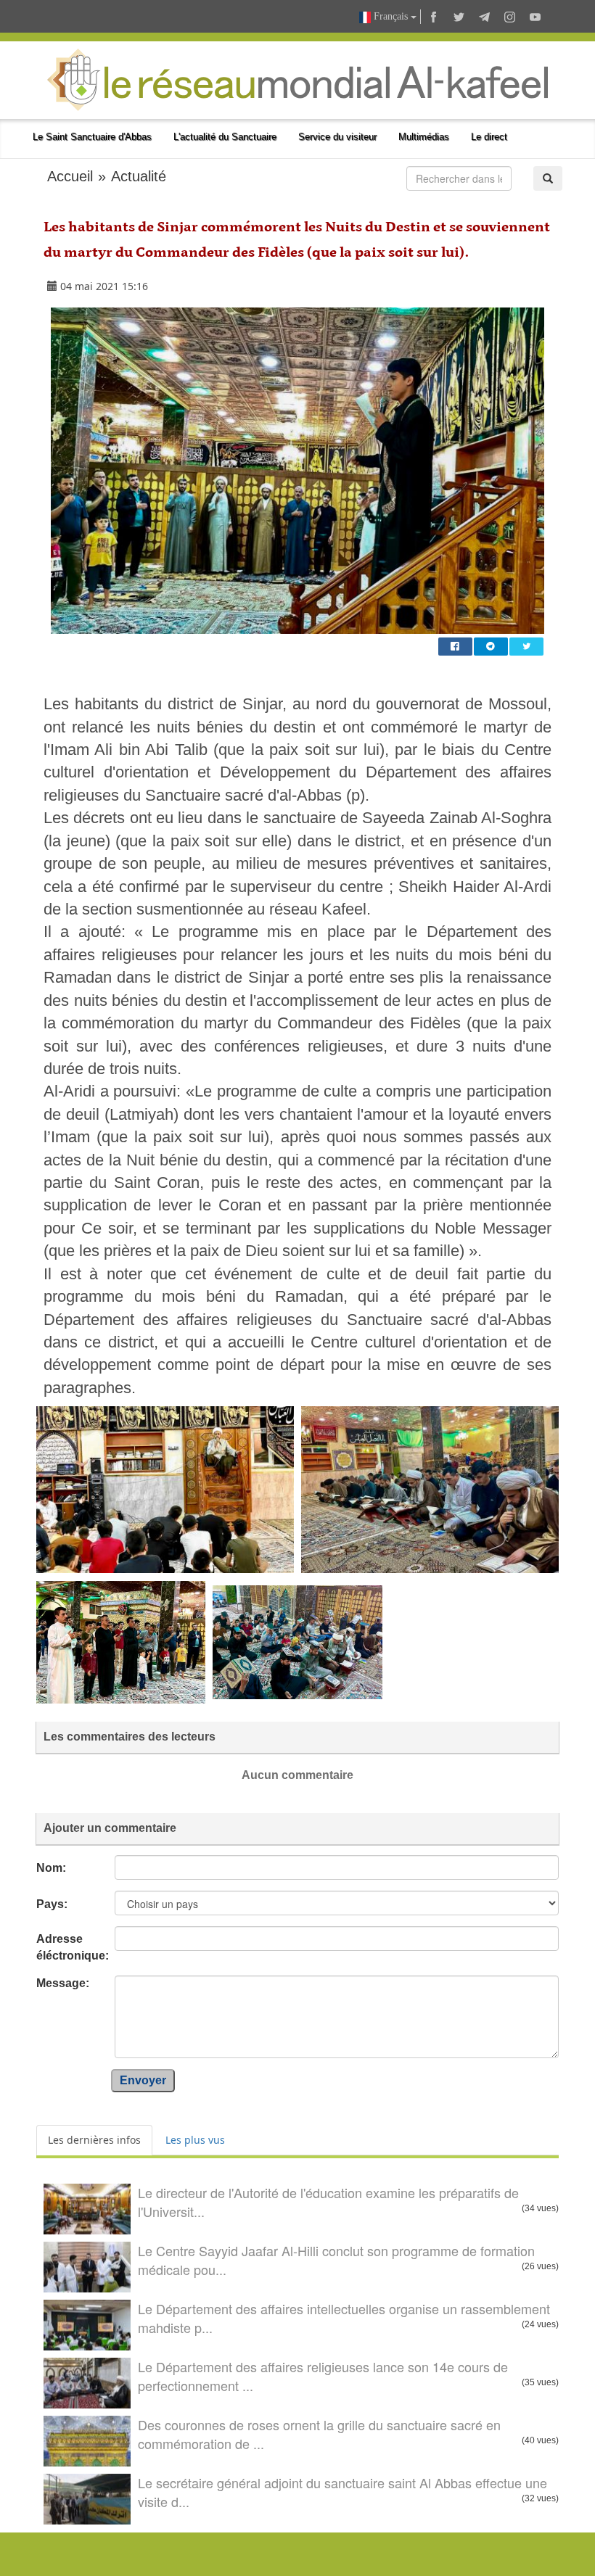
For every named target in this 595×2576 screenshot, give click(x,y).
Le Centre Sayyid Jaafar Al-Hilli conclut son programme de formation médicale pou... (336, 2260)
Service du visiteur (337, 137)
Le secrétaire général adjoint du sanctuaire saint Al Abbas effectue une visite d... (342, 2492)
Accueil (70, 176)
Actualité (139, 176)
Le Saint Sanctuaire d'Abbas (92, 137)
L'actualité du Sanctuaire (225, 137)
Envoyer (143, 2080)
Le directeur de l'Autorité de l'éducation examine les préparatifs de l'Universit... (328, 2202)
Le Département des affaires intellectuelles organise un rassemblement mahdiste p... (344, 2318)
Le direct (489, 137)
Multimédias (424, 137)
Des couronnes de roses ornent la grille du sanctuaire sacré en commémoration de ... (319, 2434)
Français (391, 16)
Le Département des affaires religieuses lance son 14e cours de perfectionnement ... (323, 2376)
